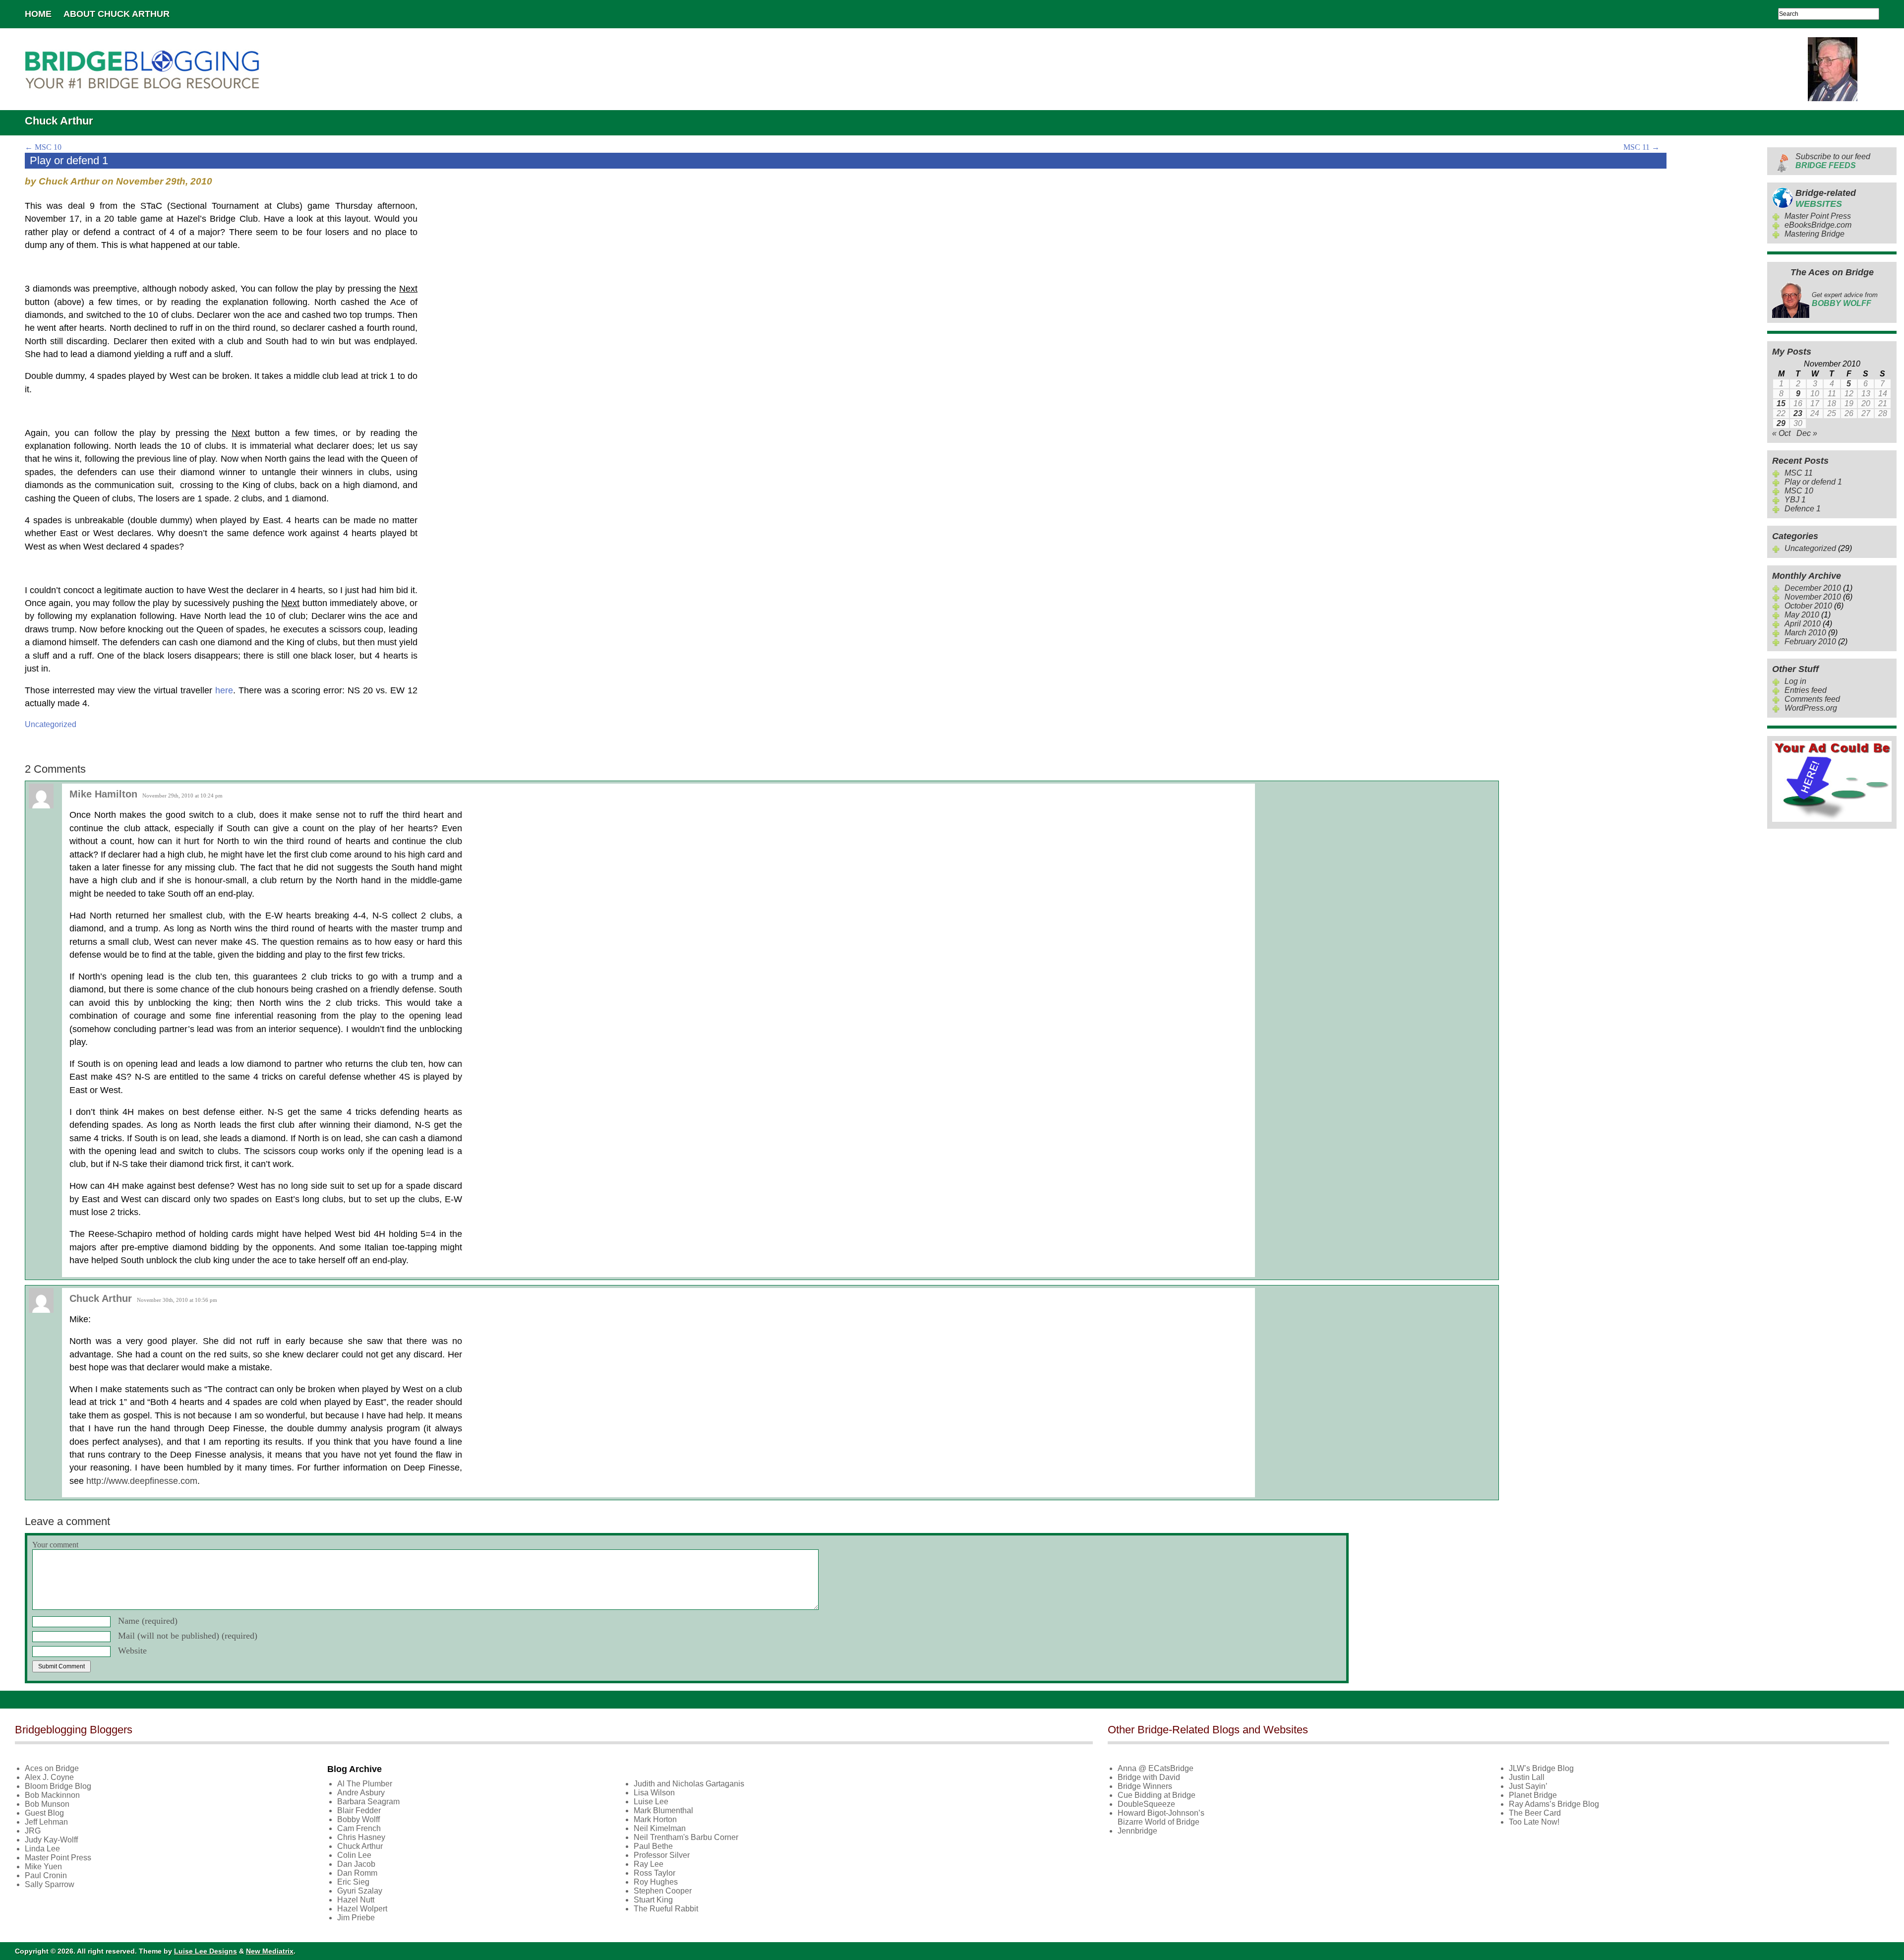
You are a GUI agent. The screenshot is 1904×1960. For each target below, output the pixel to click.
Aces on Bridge (52, 1768)
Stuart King (653, 1900)
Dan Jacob (356, 1864)
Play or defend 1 (1813, 482)
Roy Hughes (656, 1882)
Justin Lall (1527, 1777)
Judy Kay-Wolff (51, 1840)
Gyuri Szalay (360, 1891)
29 (1781, 423)
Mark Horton (655, 1819)
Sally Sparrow (50, 1884)
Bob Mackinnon (52, 1795)
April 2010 (1803, 624)
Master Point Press (1818, 216)
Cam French (359, 1828)
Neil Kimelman (660, 1828)
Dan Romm (357, 1873)
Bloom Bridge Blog (58, 1786)
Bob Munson (47, 1804)
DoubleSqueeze (1146, 1804)
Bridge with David (1149, 1777)
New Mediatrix (270, 1951)
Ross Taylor (654, 1873)
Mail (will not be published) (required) (188, 1636)
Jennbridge (1137, 1831)
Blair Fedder (359, 1810)
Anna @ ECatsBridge (1156, 1768)
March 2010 (1805, 633)
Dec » (1807, 433)
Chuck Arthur (360, 1846)
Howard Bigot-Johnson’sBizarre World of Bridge (1161, 1817)
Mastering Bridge (1815, 234)
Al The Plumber (365, 1784)
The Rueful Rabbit (666, 1909)
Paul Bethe (653, 1846)
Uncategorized (51, 724)
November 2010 (1813, 597)
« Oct (1781, 433)
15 (1781, 403)
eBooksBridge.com (1818, 225)
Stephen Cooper (663, 1891)
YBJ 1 (1795, 500)
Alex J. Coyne (49, 1777)
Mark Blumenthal (663, 1810)
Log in (1795, 681)
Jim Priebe (356, 1918)
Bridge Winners (1145, 1786)
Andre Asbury (361, 1793)
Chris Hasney (361, 1837)
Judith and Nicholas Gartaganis (689, 1784)
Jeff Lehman (46, 1822)
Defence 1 (1803, 509)
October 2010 (1808, 606)
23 (1798, 413)
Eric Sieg (353, 1882)
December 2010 (1813, 588)
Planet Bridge (1533, 1795)
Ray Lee (649, 1864)
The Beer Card (1535, 1813)
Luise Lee (651, 1802)
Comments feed (1812, 699)
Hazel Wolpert (362, 1909)
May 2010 (1802, 615)
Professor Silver (662, 1855)
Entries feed (1806, 690)
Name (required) (148, 1621)
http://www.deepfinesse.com (142, 1481)
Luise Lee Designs (206, 1951)
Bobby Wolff (358, 1819)
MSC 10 (43, 147)
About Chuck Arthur (117, 14)
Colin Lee (354, 1855)
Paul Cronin (46, 1875)
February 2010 (1810, 642)
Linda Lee (42, 1849)
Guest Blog (44, 1813)
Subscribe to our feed (1833, 161)
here (224, 690)
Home (38, 14)
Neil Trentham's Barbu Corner (686, 1837)
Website (132, 1651)
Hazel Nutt (356, 1900)
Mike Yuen (43, 1867)
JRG (33, 1831)
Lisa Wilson (654, 1793)
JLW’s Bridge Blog (1541, 1768)
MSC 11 (1641, 147)
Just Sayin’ (1528, 1786)
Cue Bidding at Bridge (1157, 1795)
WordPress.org (1811, 708)
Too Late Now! (1534, 1822)
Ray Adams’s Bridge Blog (1554, 1804)
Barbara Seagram (368, 1802)
